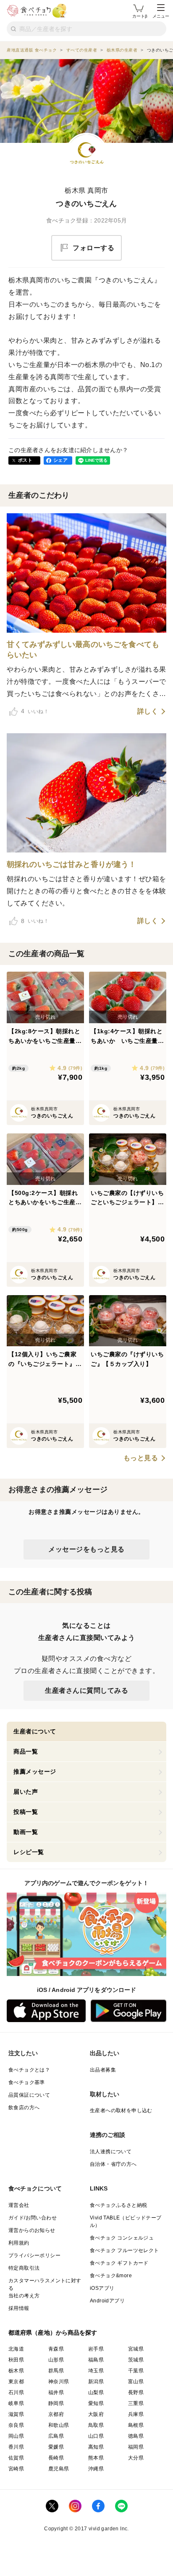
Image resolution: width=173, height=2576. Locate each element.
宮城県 (136, 2349)
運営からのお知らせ (32, 2230)
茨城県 (136, 2360)
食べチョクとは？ (29, 2070)
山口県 (96, 2436)
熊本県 (96, 2458)
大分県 (136, 2458)
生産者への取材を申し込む (121, 2110)
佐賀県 (16, 2458)
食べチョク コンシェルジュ (122, 2238)
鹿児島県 (59, 2469)
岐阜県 (16, 2403)
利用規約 (19, 2243)
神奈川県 (59, 2382)
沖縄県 (96, 2469)
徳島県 (136, 2436)
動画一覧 (26, 1832)
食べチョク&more (111, 2276)
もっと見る (141, 1458)
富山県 (136, 2382)
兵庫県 (136, 2414)
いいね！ (35, 711)
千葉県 (136, 2371)
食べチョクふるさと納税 (118, 2205)
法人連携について (111, 2152)
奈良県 (16, 2425)
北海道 (16, 2349)
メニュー (161, 16)
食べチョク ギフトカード (119, 2263)
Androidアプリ (107, 2301)
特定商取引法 (24, 2268)
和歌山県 (59, 2425)
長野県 (136, 2392)
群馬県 (56, 2371)
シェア (60, 460)
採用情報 (19, 2308)
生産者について (35, 1731)
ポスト (25, 460)
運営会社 (19, 2205)
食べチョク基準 (27, 2082)
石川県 (16, 2392)
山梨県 (96, 2392)
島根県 (136, 2425)
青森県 (56, 2349)
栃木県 (16, 2371)
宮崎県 (16, 2469)
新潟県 (96, 2382)
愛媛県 (56, 2447)
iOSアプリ (102, 2288)
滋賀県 (16, 2414)
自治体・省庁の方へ (113, 2164)
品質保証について (29, 2095)
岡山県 (16, 2436)
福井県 (56, 2392)
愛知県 (96, 2403)
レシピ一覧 (29, 1852)
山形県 (56, 2360)
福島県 (96, 2360)
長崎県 (56, 2458)
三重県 (136, 2403)
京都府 (56, 2414)
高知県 (96, 2447)
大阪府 (96, 2414)
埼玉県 (96, 2371)
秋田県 (16, 2360)
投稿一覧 (26, 1812)
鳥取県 (96, 2425)
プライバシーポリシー (34, 2255)
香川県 (16, 2447)
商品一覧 (26, 1751)
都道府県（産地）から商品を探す (53, 2333)
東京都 (16, 2382)
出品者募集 (103, 2070)
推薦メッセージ (35, 1772)
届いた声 (26, 1792)
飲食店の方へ (24, 2108)
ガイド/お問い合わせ (33, 2218)
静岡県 (56, 2403)
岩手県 (96, 2349)
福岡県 (136, 2447)
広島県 (56, 2436)
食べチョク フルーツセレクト (125, 2250)
